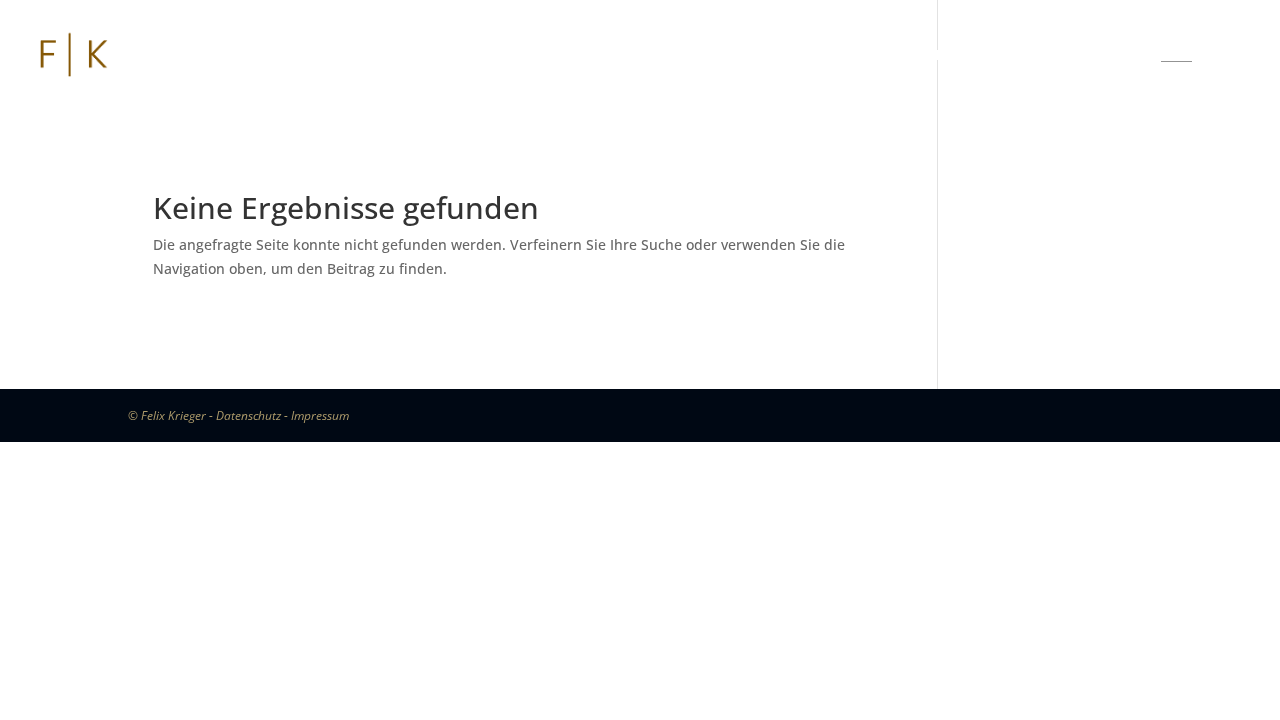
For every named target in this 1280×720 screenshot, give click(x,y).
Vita (502, 56)
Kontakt (1077, 56)
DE (1176, 56)
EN (1232, 56)
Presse (697, 56)
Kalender (830, 56)
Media (955, 56)
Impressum (320, 415)
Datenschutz (248, 415)
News (591, 56)
